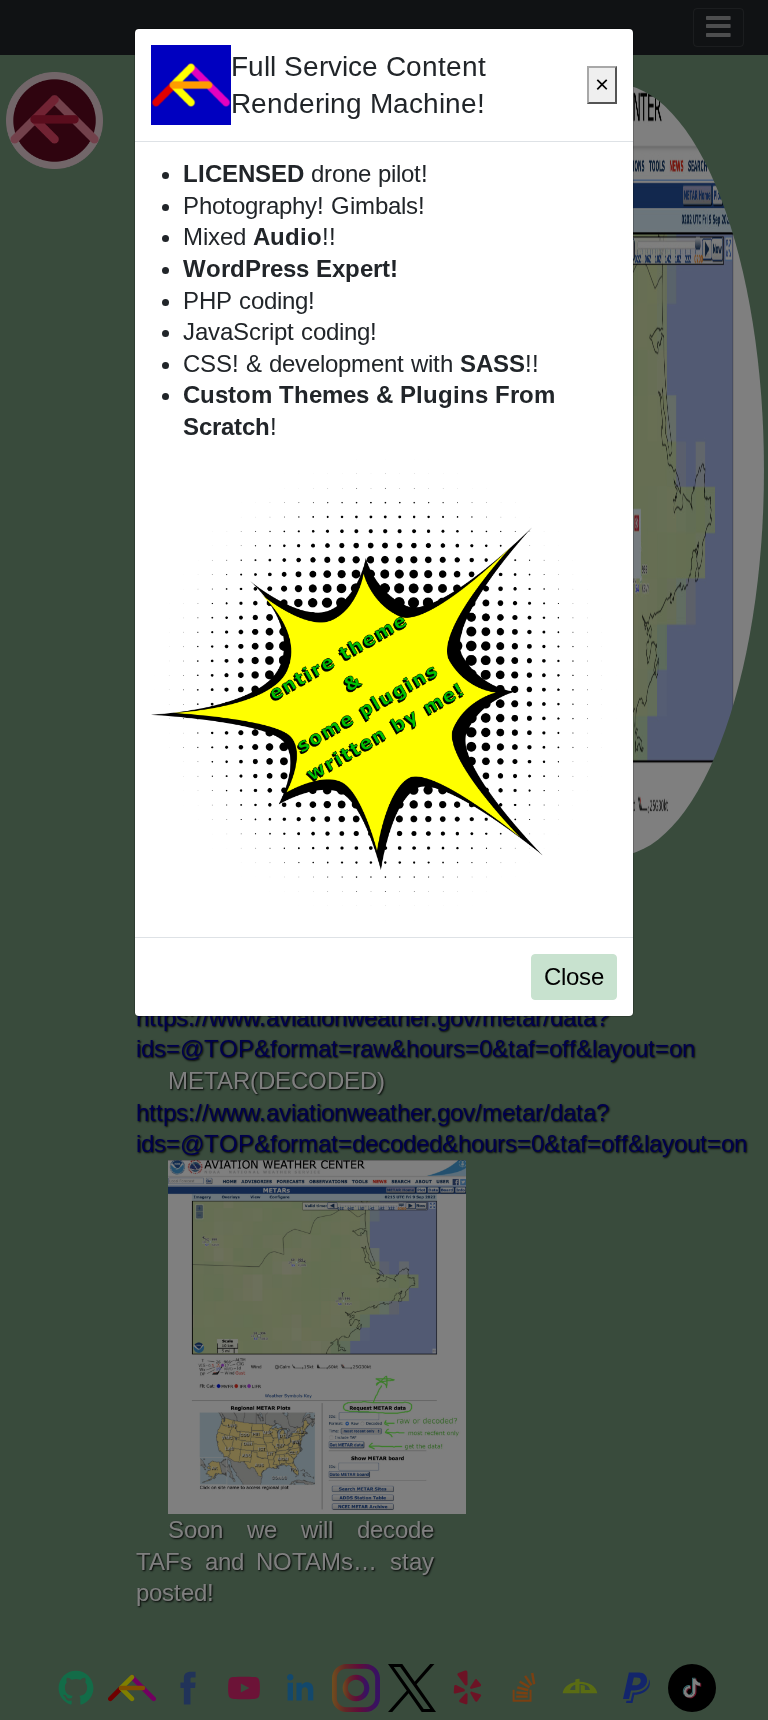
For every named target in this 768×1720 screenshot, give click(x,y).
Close (574, 976)
